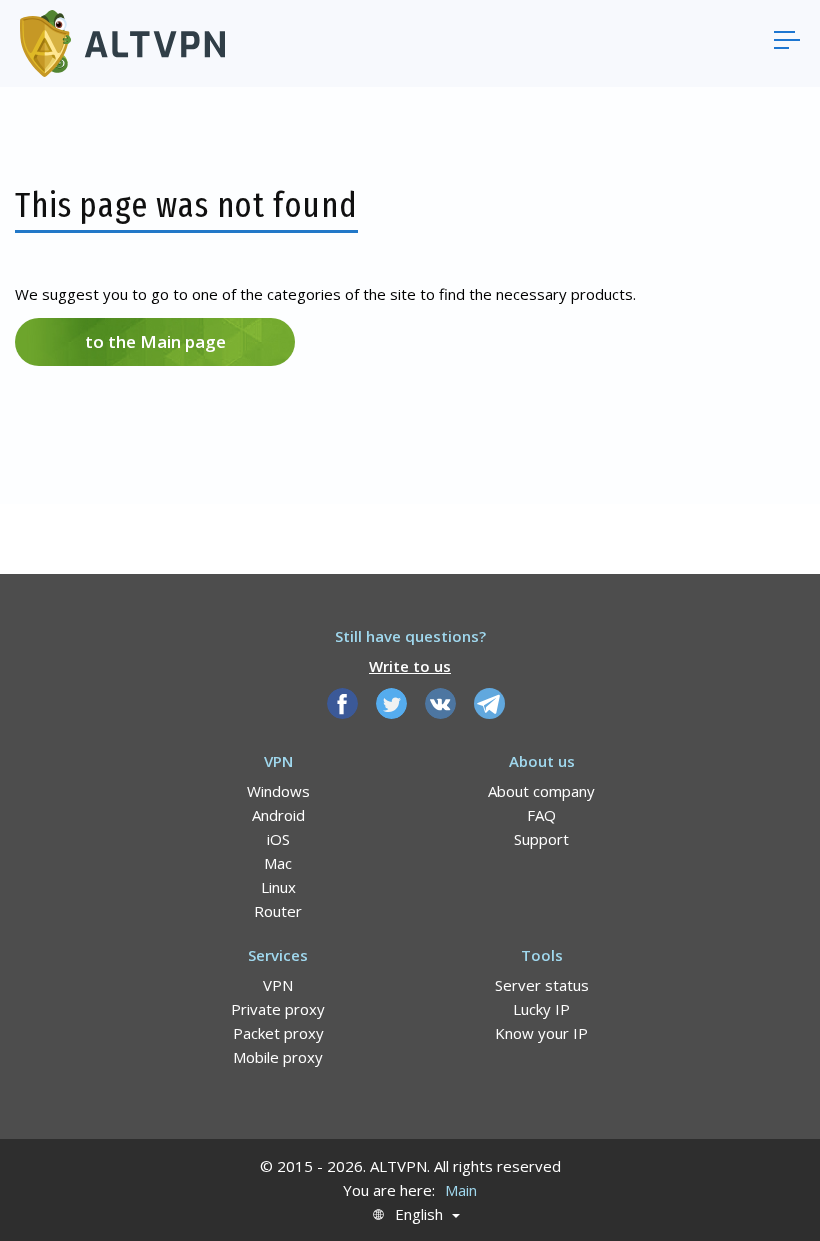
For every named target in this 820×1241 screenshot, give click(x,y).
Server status (542, 985)
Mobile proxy (278, 1057)
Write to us (410, 666)
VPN (278, 985)
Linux (278, 887)
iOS (278, 839)
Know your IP (541, 1033)
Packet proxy (278, 1033)
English (419, 1214)
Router (278, 911)
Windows (278, 791)
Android (278, 815)
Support (541, 839)
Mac (278, 863)
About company (541, 791)
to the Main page (155, 341)
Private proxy (278, 1009)
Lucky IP (541, 1009)
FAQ (541, 815)
